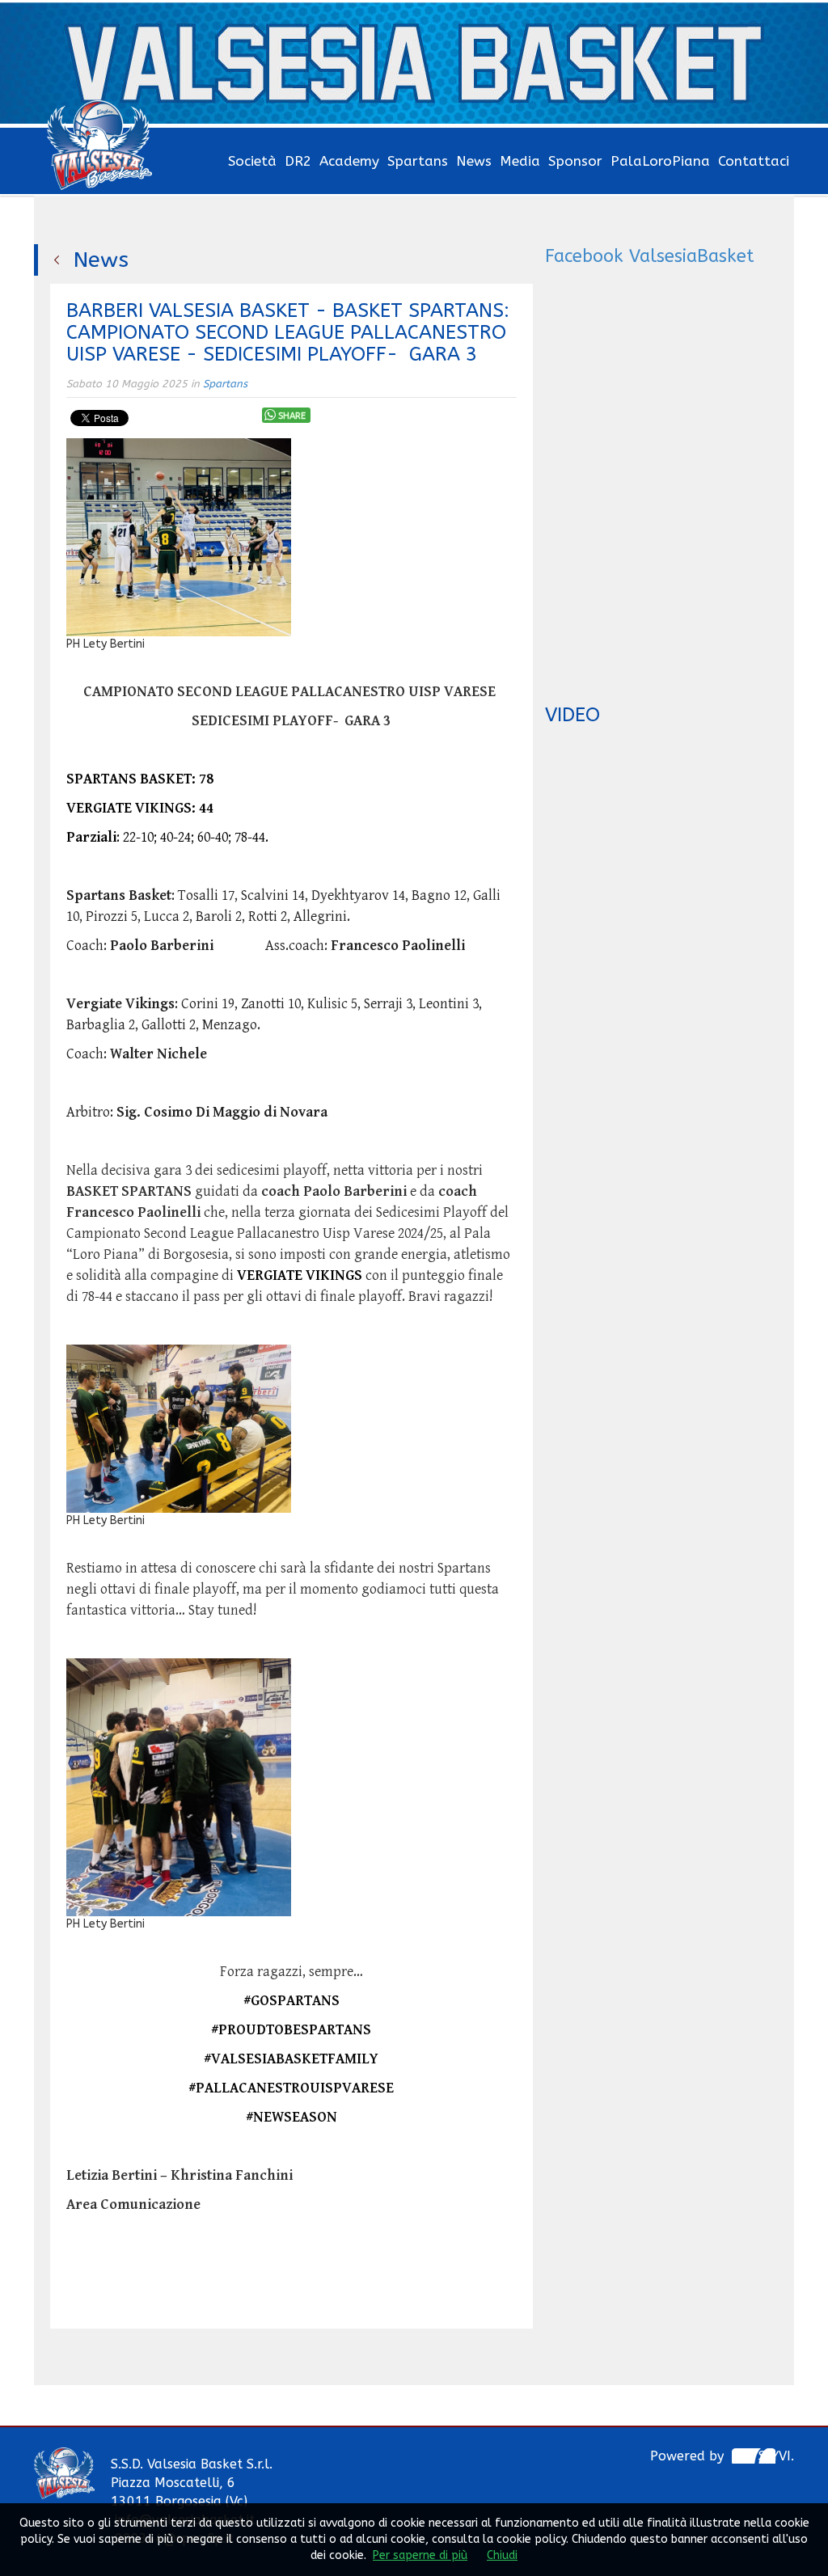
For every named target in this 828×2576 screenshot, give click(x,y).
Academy (349, 161)
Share (292, 416)
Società (252, 161)
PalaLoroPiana (660, 161)
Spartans (418, 161)
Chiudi (502, 2555)
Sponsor (575, 161)
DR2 (298, 161)
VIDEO (572, 715)
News (474, 161)
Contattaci (754, 161)
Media (520, 161)
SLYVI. (776, 2456)
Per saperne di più (420, 2555)
